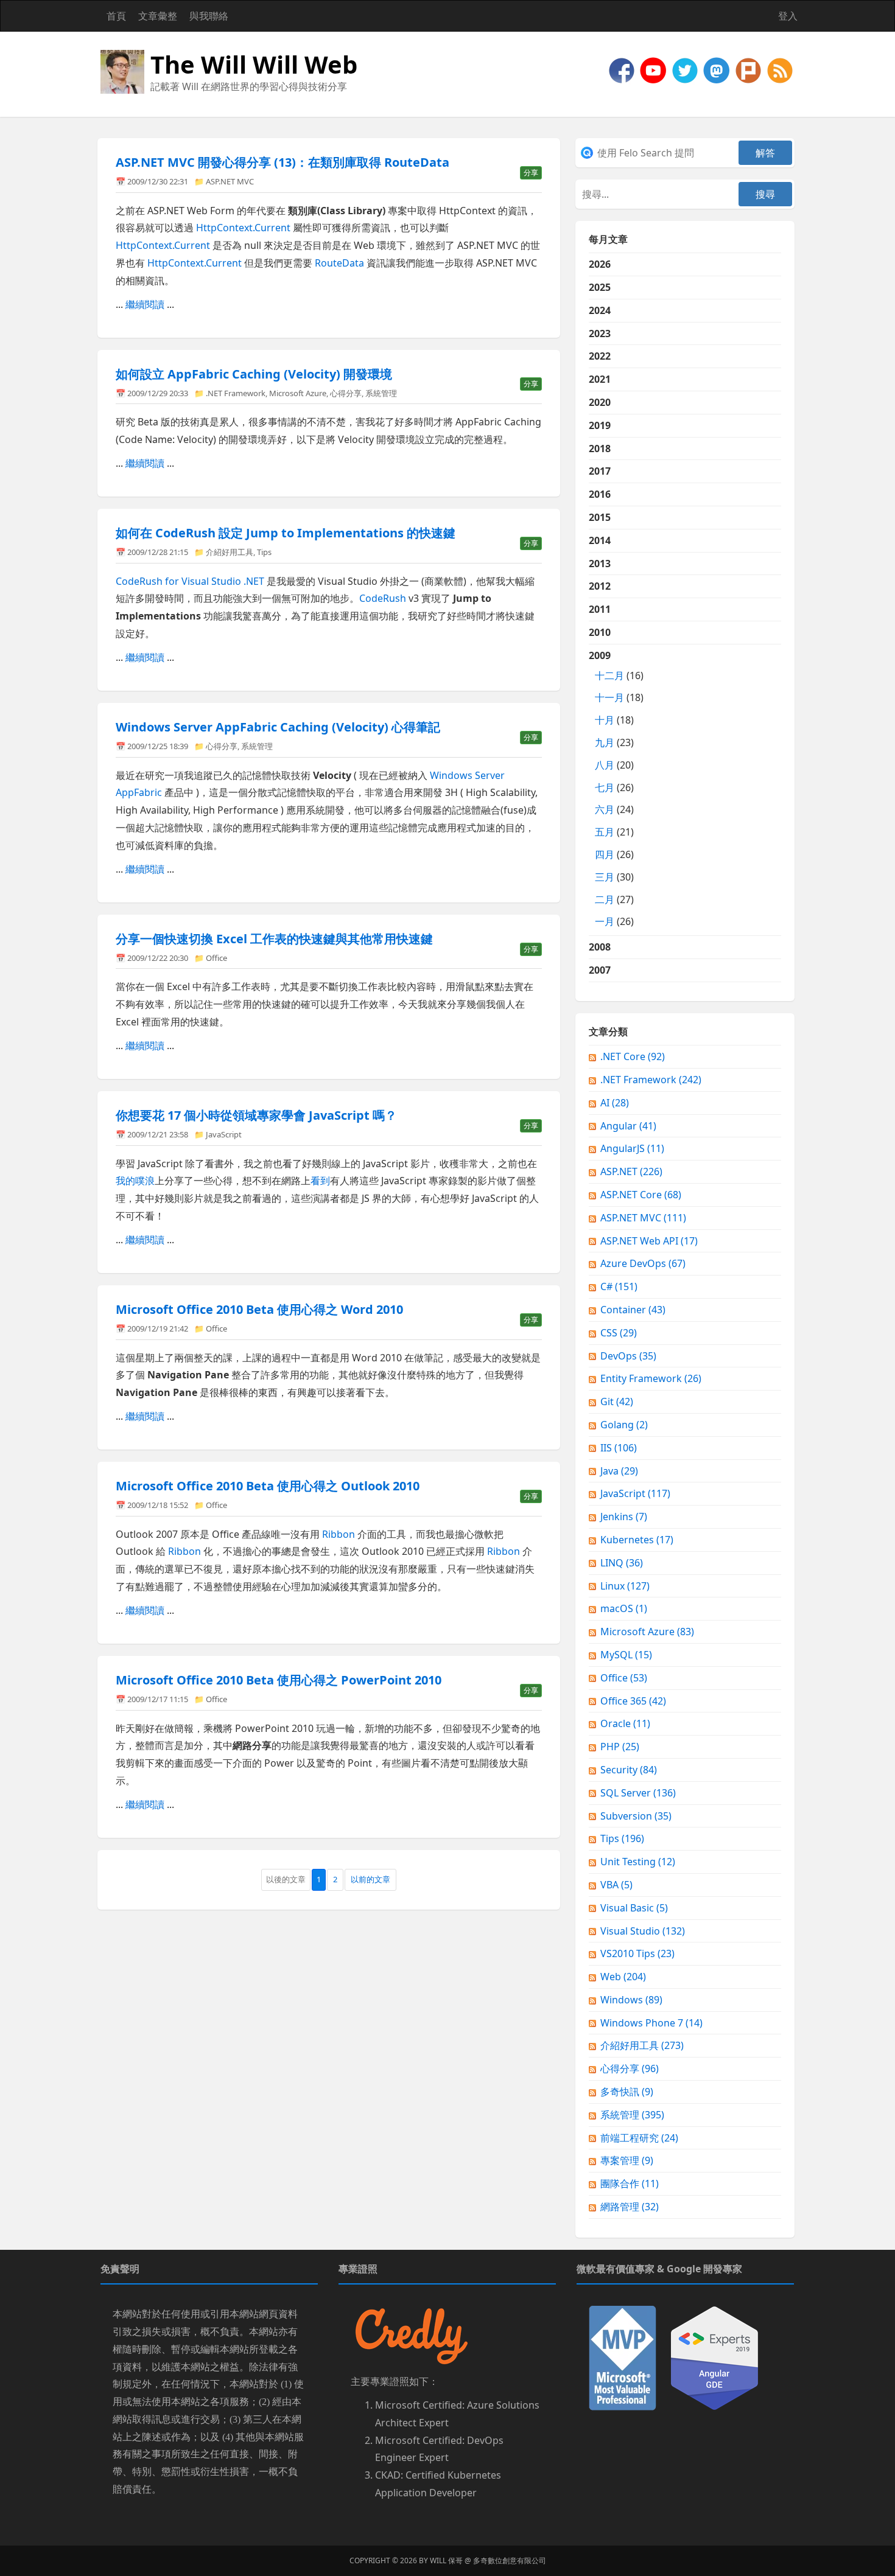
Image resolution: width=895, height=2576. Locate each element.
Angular (628, 1126)
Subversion (636, 1816)
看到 (320, 1181)
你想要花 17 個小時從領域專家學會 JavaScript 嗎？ (256, 1115)
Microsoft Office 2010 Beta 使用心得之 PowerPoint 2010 (279, 1680)
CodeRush (384, 598)
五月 (605, 832)
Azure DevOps (643, 1263)
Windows (631, 2000)
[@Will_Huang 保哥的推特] (686, 69)
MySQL (626, 1655)
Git (617, 1401)
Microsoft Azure (298, 393)
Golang (624, 1425)
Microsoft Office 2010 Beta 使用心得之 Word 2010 (259, 1309)
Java (619, 1471)
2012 (600, 586)
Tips (264, 552)
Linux (625, 1586)
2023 (600, 333)
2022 (600, 356)
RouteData (339, 263)
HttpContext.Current (243, 228)
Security (629, 1770)
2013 (600, 564)
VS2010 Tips (637, 1953)
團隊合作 (630, 2183)
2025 (600, 287)
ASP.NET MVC (230, 181)
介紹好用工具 (230, 552)
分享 (531, 173)
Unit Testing (638, 1862)
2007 (600, 970)
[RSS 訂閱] (780, 69)
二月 (605, 899)
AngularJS (632, 1148)
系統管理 (381, 393)
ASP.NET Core (641, 1195)
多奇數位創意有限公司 (510, 2560)
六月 (605, 809)
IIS (619, 1448)
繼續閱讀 (145, 304)
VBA (616, 1885)
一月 (605, 921)
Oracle (625, 1723)
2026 (600, 264)
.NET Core (633, 1056)
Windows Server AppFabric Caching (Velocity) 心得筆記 (278, 727)
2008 (600, 947)
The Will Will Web (254, 64)
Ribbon (339, 1534)
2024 (600, 310)
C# (619, 1286)
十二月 (609, 675)
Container (633, 1310)
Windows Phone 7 (651, 2023)
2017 (600, 471)
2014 (600, 540)
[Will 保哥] (655, 69)
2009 (616, 789)
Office (216, 958)
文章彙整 (158, 16)
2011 (600, 609)
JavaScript (224, 1134)
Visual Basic (634, 1908)
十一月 (609, 697)
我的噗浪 (135, 1181)
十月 (605, 720)
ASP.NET (631, 1171)
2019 (600, 425)
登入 (788, 16)
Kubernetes (637, 1540)
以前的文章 (370, 1879)
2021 (600, 379)
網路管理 (630, 2207)
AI (615, 1103)
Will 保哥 (446, 2560)
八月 (605, 765)
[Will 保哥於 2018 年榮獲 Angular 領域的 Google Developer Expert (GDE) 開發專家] (714, 2357)
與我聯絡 (209, 16)
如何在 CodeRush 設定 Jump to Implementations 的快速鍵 (286, 533)
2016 (600, 494)
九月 (605, 742)
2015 (600, 517)
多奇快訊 (627, 2092)
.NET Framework (236, 393)
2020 (600, 402)
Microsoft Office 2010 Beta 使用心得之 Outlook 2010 (268, 1486)
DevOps (628, 1356)
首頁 (116, 16)
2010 (600, 632)
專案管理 (627, 2160)
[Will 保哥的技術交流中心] (623, 69)
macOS (624, 1608)
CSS (619, 1333)
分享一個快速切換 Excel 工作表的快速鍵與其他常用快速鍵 (274, 939)
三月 (605, 877)
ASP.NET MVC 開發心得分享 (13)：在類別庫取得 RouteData (283, 162)
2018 (600, 449)
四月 (605, 854)
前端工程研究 (639, 2138)
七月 (605, 787)
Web (623, 1977)
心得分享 (346, 393)
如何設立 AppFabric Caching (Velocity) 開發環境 (254, 374)
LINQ (622, 1563)
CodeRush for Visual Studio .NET (190, 581)
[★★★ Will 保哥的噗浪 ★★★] (749, 69)
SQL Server (638, 1793)
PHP (620, 1747)
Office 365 (633, 1701)
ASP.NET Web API (649, 1241)
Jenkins (624, 1517)
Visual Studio (643, 1931)
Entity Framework (651, 1378)
